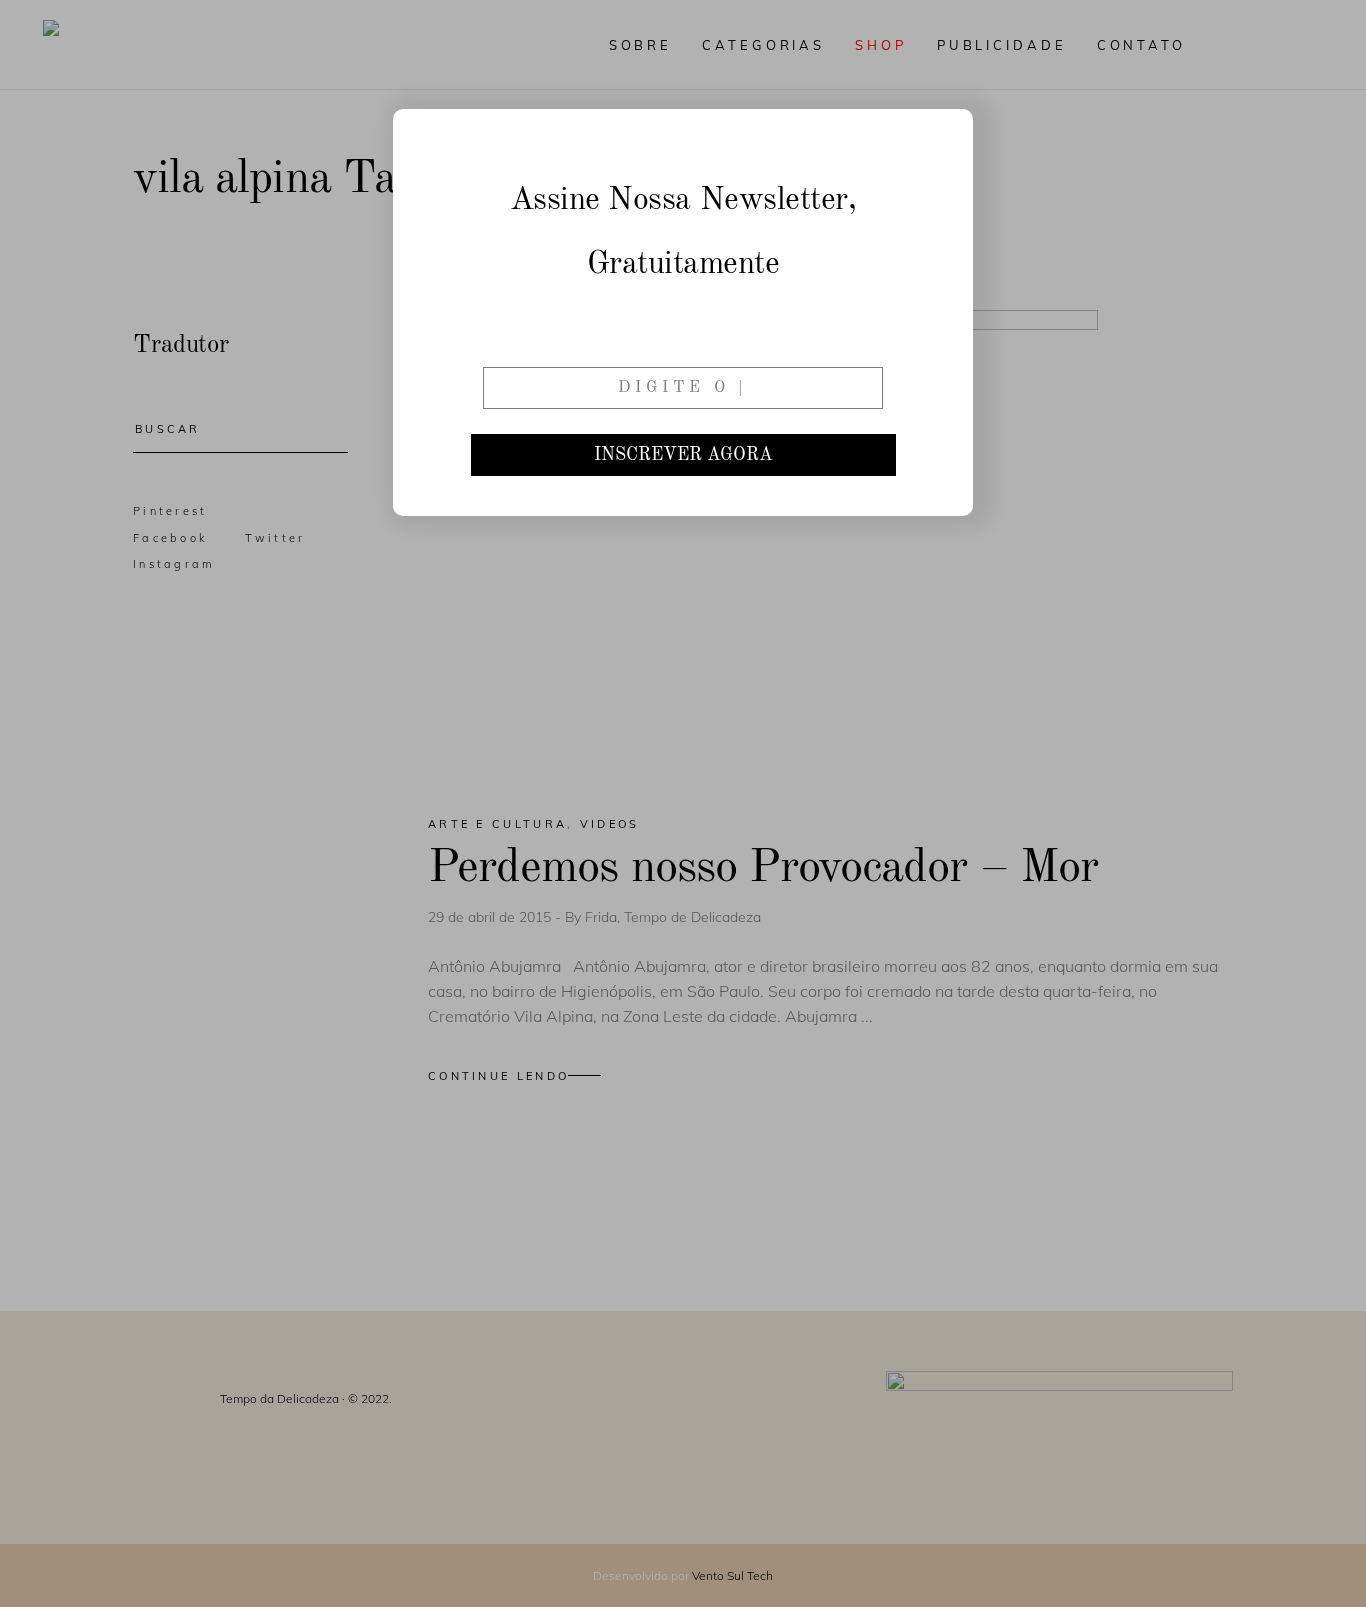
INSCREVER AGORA (683, 455)
